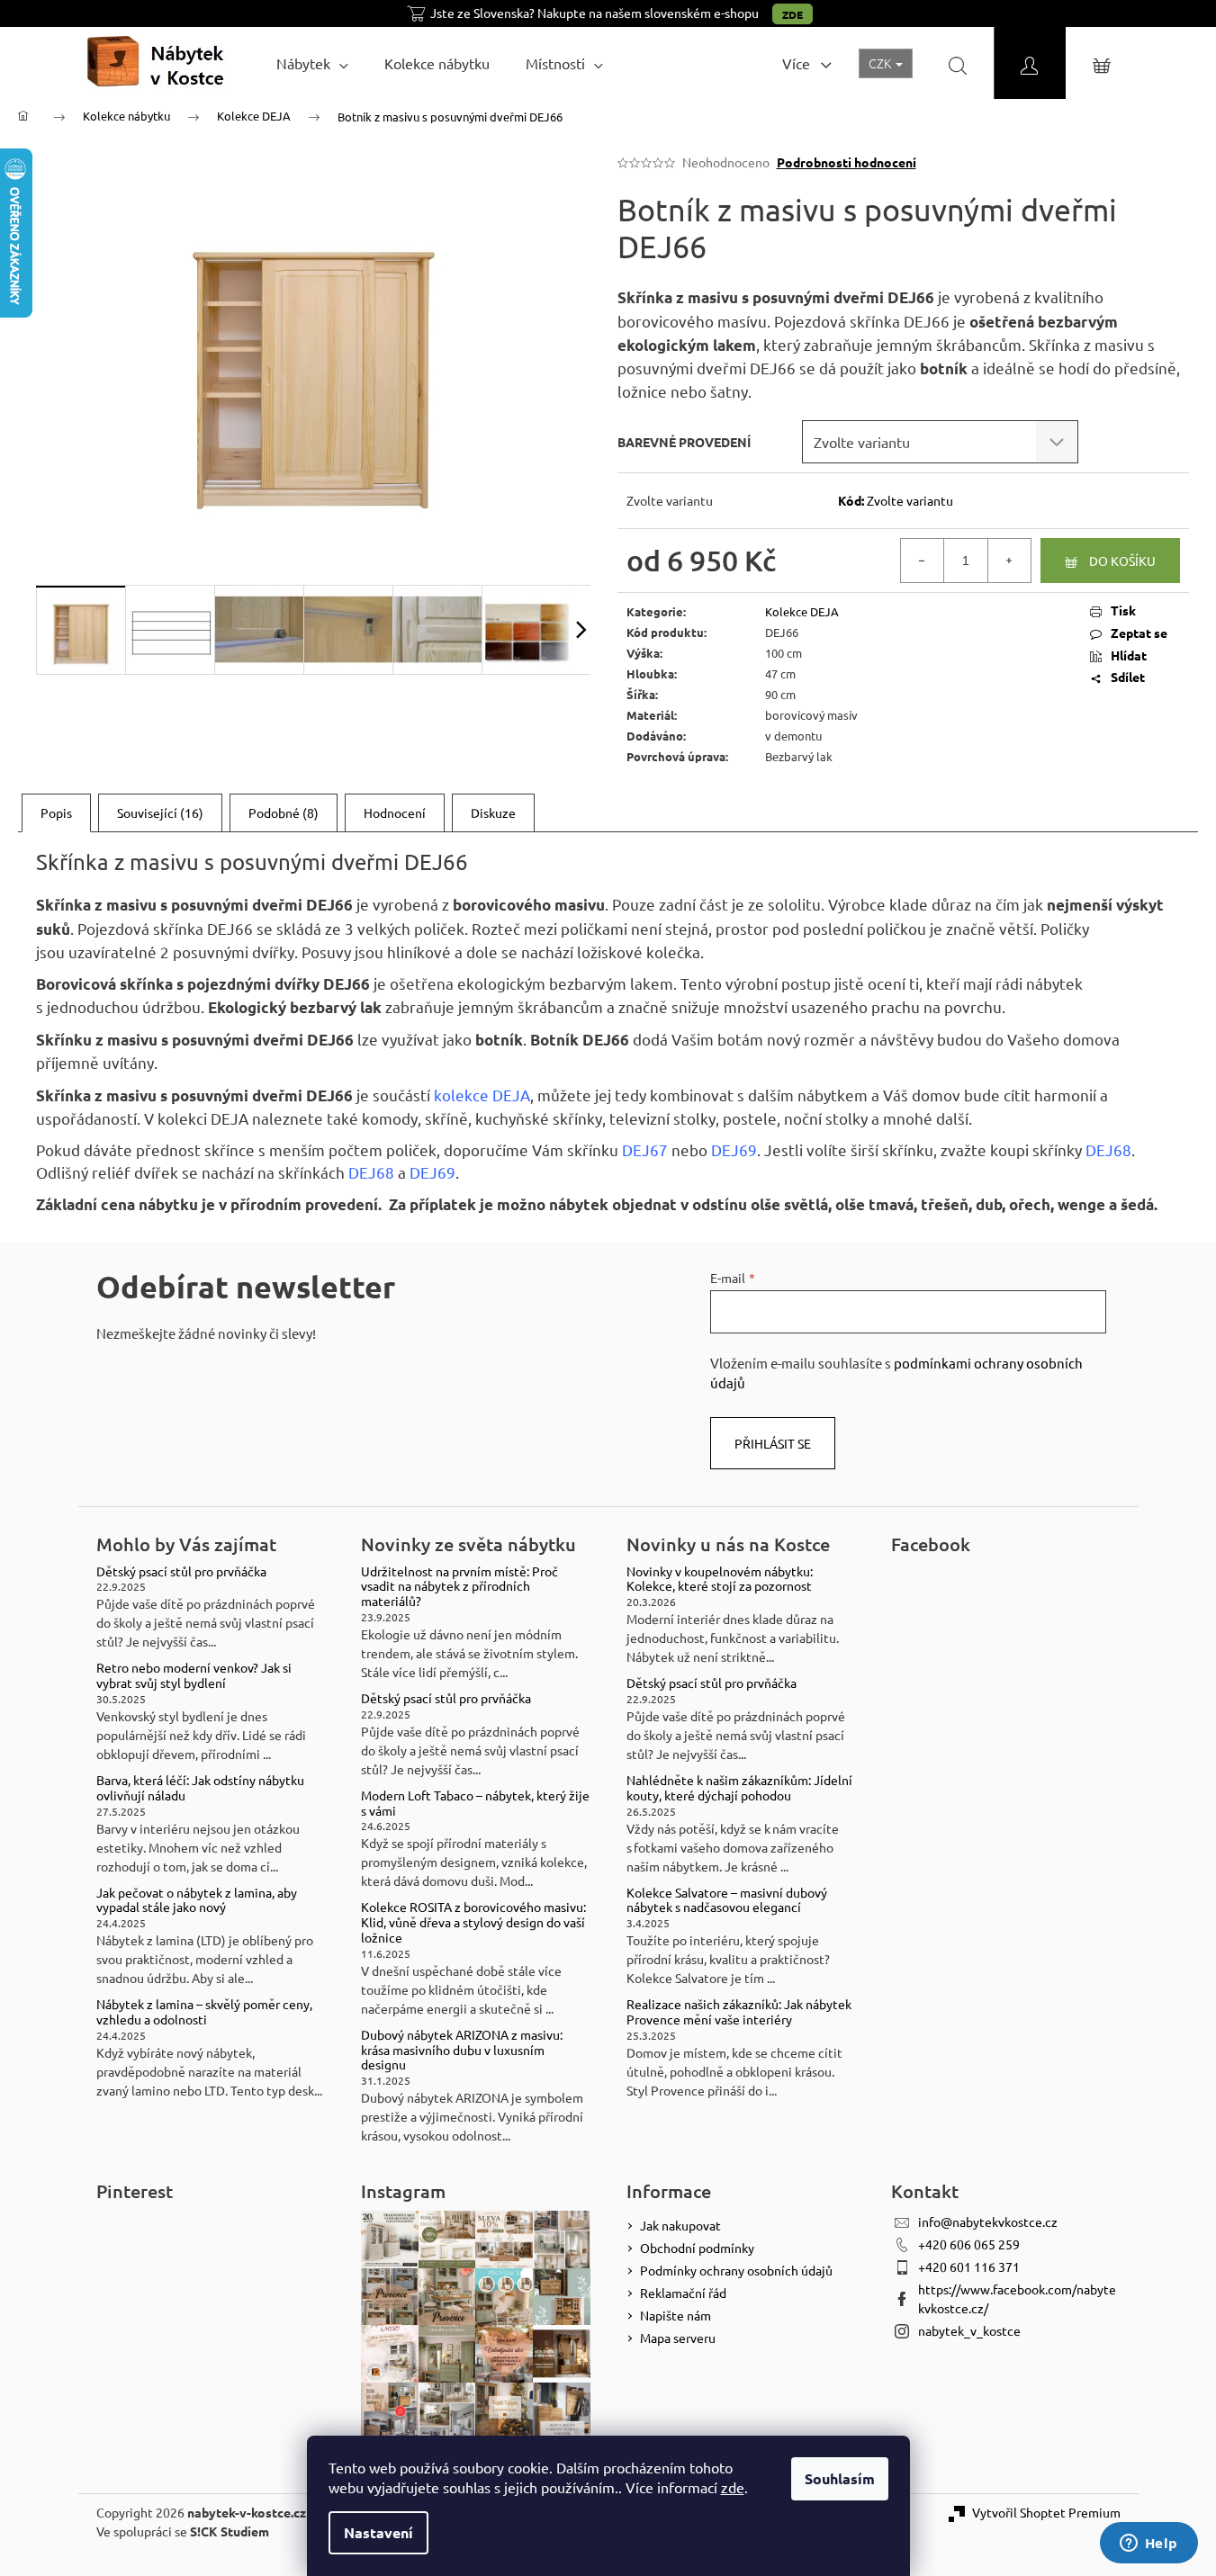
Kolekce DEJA (802, 611)
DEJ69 (734, 1149)
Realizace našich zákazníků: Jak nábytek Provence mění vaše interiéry (739, 2012)
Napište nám (676, 2315)
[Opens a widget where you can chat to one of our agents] (1148, 2545)
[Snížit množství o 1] (923, 561)
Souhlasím (840, 2478)
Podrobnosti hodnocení (847, 162)
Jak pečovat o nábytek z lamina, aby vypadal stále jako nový (197, 1900)
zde (733, 2487)
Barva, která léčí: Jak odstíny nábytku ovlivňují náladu (200, 1788)
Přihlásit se (773, 1443)
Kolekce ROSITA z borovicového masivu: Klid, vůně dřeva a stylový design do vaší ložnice (473, 1922)
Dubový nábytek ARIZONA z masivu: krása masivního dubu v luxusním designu (462, 2050)
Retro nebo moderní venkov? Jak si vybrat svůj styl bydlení (194, 1675)
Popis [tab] (56, 812)
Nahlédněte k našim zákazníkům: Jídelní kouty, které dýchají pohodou (739, 1788)
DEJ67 (645, 1149)
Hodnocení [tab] (395, 812)
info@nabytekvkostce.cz (988, 2221)
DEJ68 (1108, 1149)
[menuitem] (312, 63)
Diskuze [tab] (493, 812)
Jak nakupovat (680, 2225)
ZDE (793, 14)
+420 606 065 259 (969, 2244)
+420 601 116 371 (969, 2266)
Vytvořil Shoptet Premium (1046, 2512)
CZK (881, 63)
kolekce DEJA (482, 1095)
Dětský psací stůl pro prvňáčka (181, 1571)
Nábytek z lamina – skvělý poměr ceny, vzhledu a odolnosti (204, 2012)
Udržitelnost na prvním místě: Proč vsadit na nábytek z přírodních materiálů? (459, 1586)
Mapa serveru (678, 2338)
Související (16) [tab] (160, 812)
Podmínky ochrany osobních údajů (736, 2270)
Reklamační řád (683, 2293)
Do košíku (1122, 561)
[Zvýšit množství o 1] (1009, 561)
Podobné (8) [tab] (284, 812)
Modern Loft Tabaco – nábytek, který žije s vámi (475, 1803)
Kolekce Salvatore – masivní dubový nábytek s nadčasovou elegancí (727, 1900)
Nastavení (378, 2532)
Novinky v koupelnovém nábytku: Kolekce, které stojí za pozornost (720, 1579)
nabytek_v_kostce (969, 2330)
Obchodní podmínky (697, 2248)
